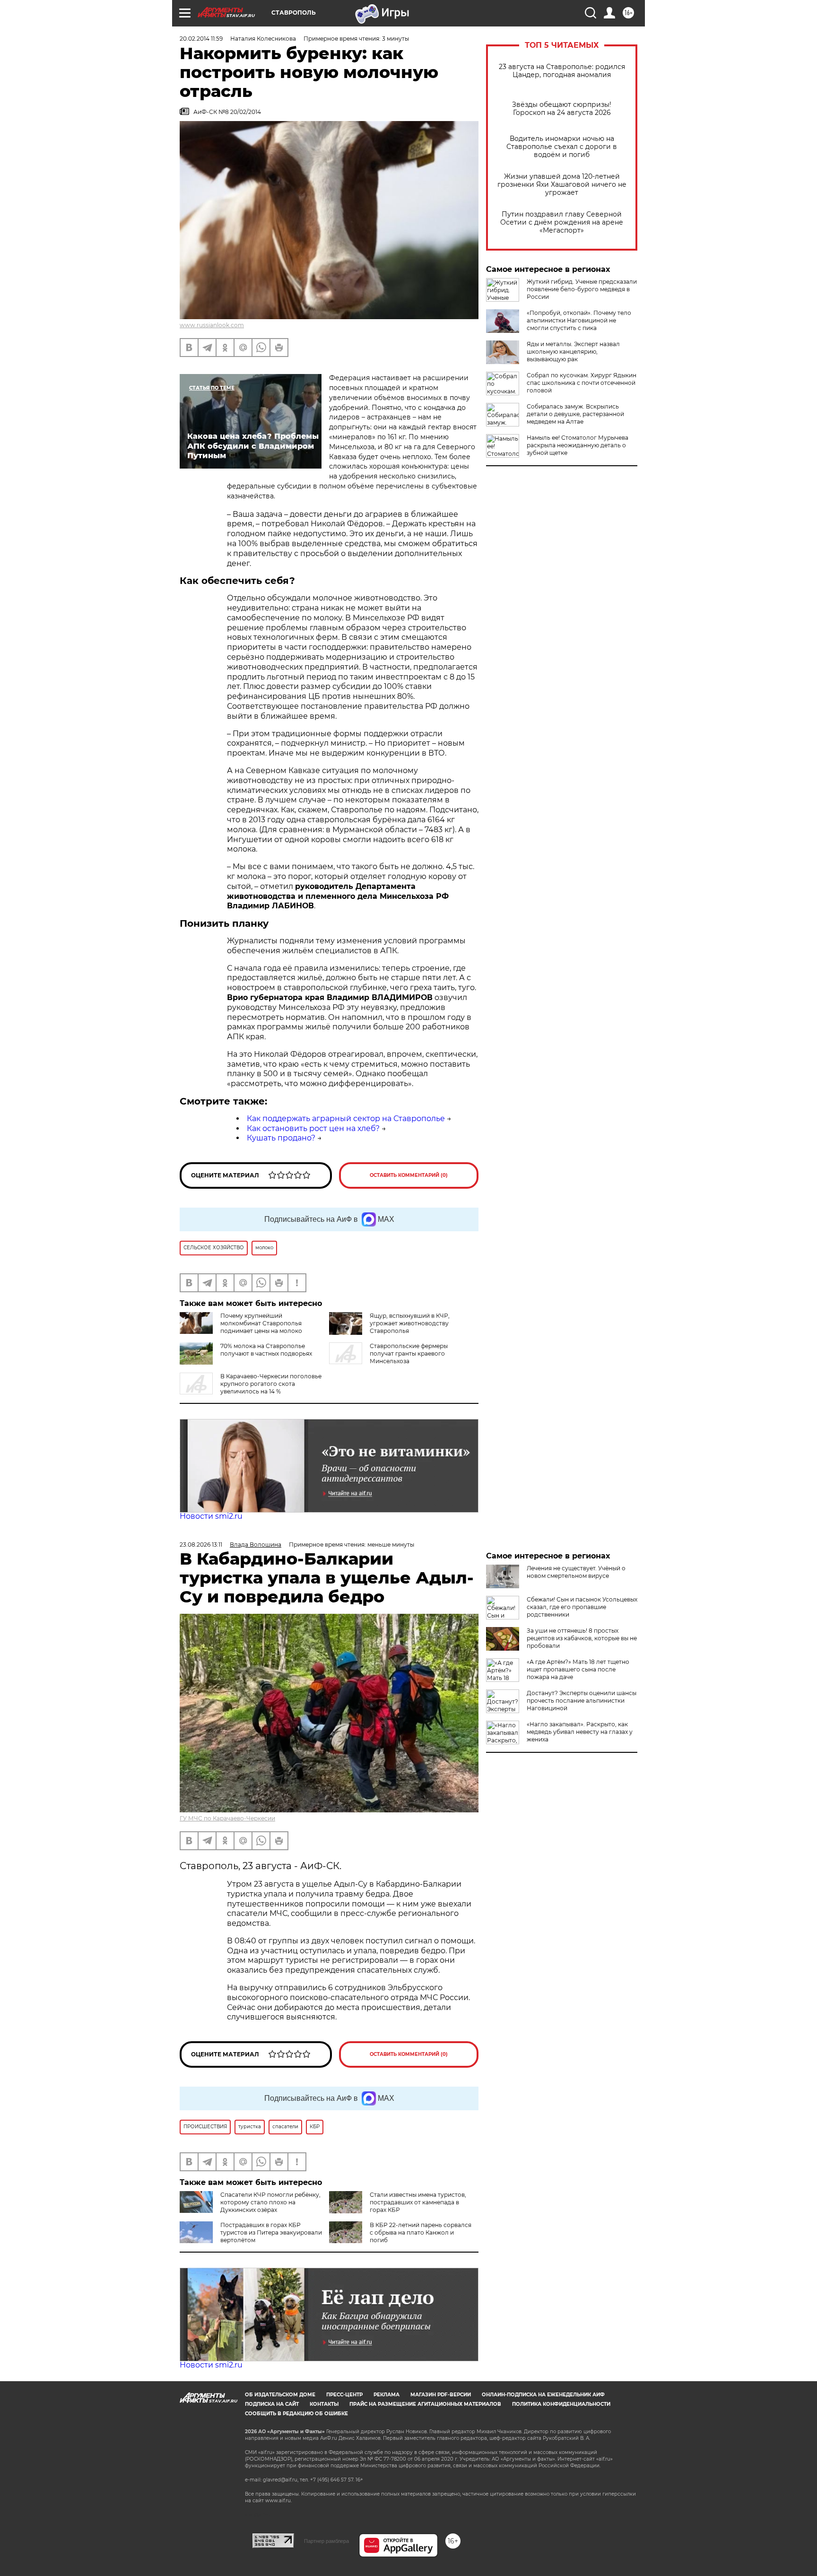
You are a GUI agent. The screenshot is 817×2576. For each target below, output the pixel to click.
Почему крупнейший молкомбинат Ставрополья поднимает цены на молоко (261, 1323)
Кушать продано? (281, 1138)
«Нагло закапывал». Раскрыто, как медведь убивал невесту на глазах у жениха (580, 1732)
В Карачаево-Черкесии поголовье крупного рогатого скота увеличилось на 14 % (271, 1384)
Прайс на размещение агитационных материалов (425, 2404)
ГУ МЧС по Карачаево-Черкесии (227, 1818)
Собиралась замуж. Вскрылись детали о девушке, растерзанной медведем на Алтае (575, 414)
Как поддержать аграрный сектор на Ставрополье (346, 1118)
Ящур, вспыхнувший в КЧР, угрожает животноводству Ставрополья (410, 1323)
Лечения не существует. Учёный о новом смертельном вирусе (576, 1572)
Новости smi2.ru (211, 1516)
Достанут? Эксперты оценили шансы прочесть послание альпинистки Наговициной (582, 1701)
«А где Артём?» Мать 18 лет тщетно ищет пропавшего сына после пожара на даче (578, 1669)
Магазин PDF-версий (441, 2395)
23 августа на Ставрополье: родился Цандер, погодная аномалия (562, 71)
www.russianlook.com (212, 325)
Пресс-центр (344, 2395)
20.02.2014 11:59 (201, 39)
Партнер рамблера (326, 2541)
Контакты (324, 2404)
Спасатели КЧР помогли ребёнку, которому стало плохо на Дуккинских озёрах (270, 2202)
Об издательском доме (280, 2395)
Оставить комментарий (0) (409, 1175)
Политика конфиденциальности (561, 2404)
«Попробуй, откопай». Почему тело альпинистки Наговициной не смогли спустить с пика (579, 320)
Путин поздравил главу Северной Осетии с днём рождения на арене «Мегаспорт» (562, 222)
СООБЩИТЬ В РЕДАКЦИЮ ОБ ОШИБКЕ (296, 2414)
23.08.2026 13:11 (201, 1545)
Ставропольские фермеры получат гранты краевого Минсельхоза (409, 1353)
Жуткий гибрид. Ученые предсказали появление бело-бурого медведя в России (582, 289)
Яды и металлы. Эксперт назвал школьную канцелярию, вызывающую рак (573, 352)
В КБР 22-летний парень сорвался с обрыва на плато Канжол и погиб (421, 2232)
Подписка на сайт (272, 2404)
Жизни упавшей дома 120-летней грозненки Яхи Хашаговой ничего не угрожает (562, 185)
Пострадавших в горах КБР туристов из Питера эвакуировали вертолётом (271, 2232)
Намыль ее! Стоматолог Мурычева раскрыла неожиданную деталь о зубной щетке (578, 445)
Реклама (387, 2395)
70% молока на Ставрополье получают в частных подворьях (266, 1350)
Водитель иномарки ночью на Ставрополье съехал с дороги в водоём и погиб (562, 147)
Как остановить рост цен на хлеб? (313, 1128)
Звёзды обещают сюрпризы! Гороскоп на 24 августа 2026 (562, 109)
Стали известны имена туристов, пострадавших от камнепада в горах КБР (418, 2202)
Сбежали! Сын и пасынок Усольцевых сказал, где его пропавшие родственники (582, 1607)
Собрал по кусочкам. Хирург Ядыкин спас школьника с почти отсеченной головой (582, 383)
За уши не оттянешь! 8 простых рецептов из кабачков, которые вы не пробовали (582, 1638)
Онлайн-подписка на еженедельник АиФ (543, 2395)
